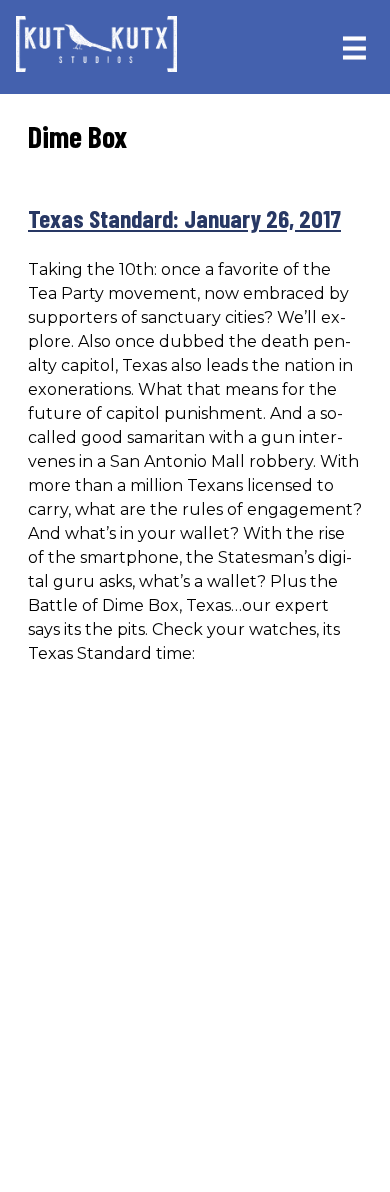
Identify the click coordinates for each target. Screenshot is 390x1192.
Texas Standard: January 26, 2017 (184, 218)
